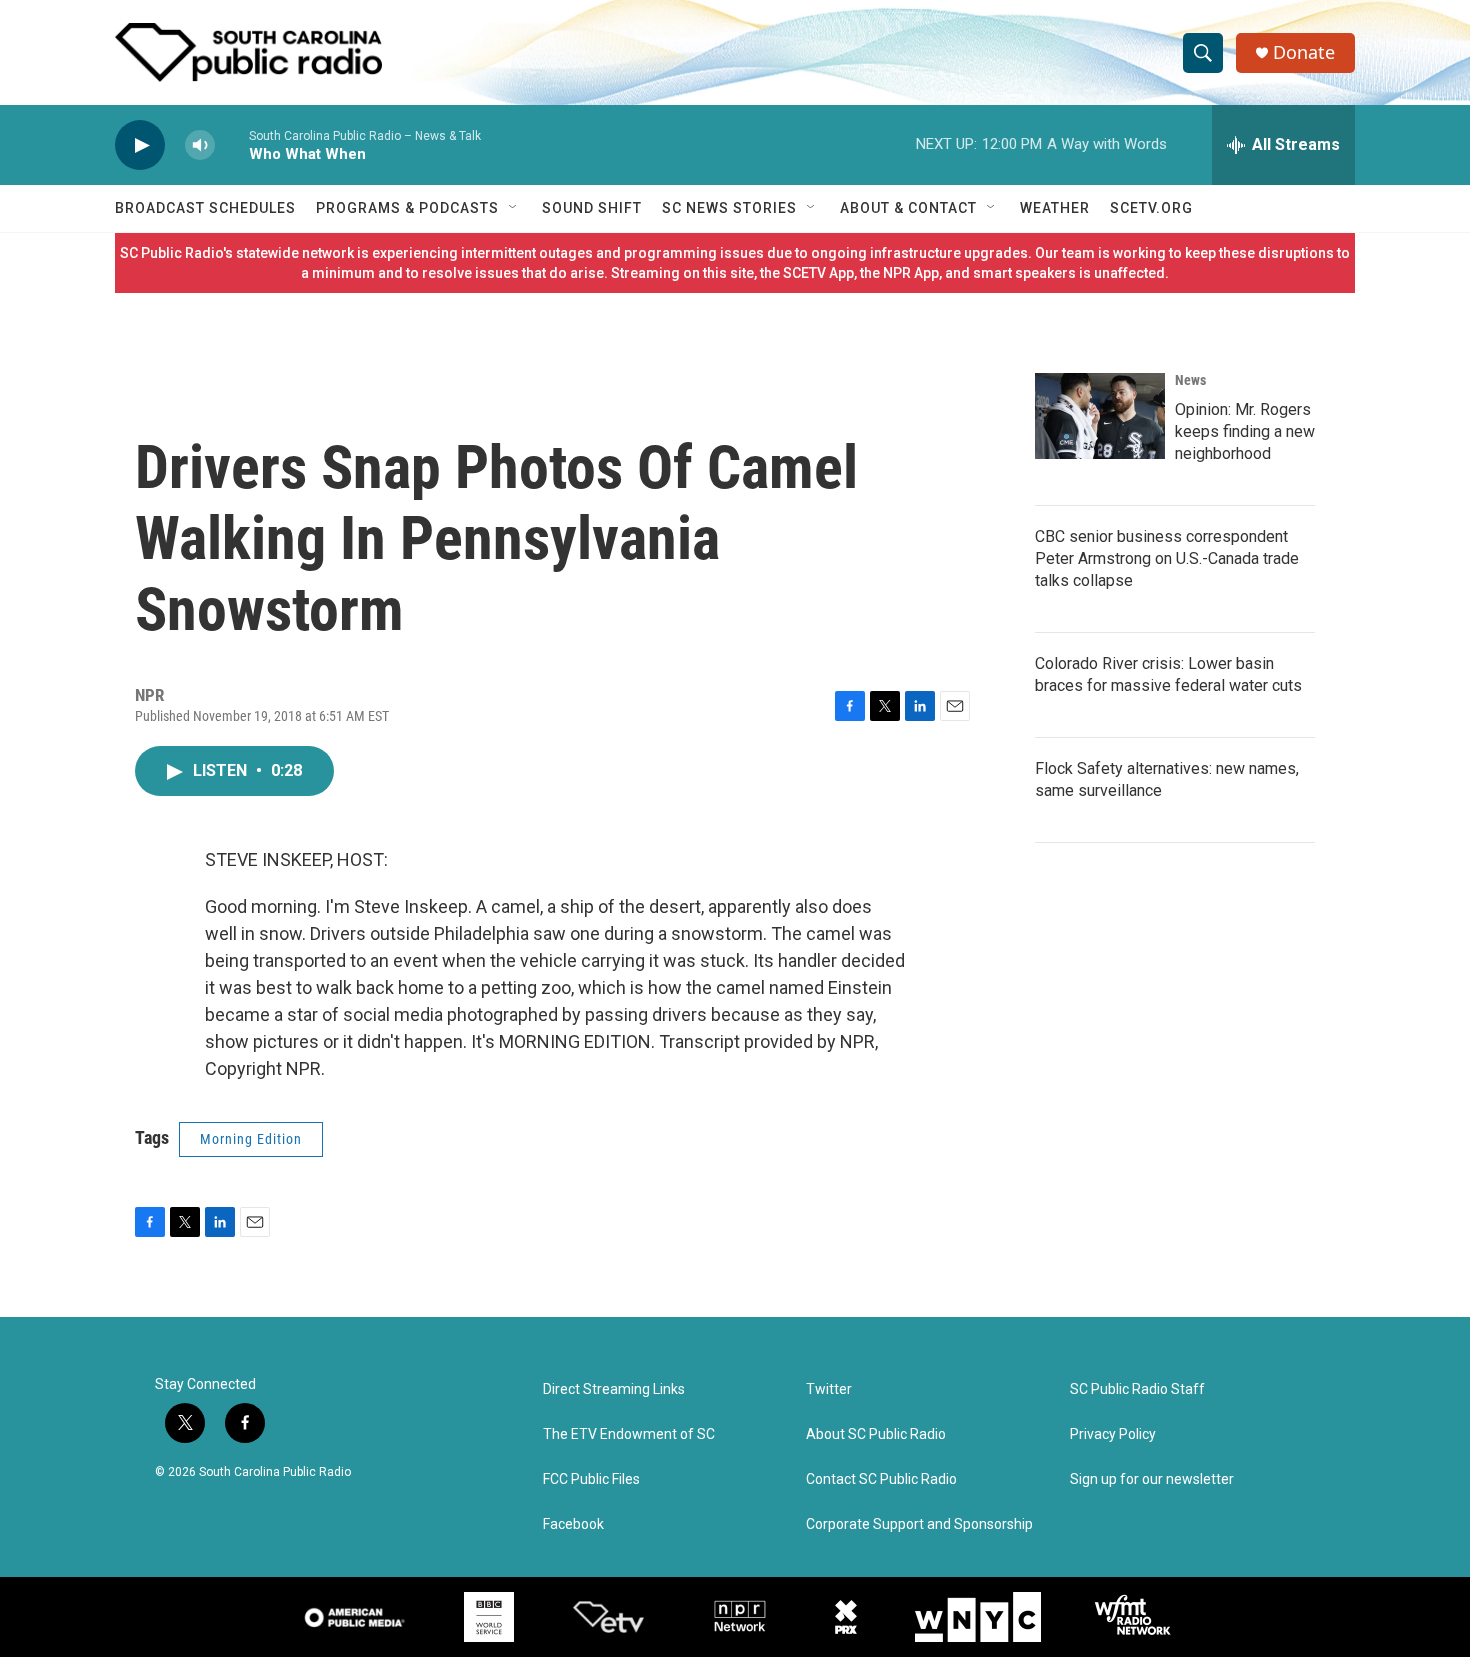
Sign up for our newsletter (1152, 1479)
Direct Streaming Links (614, 1389)
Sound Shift (592, 208)
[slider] (232, 144)
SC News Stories (729, 208)
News (1190, 380)
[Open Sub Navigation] (514, 208)
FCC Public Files (591, 1479)
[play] (140, 145)
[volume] (200, 145)
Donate (1304, 52)
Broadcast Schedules (205, 208)
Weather (1055, 208)
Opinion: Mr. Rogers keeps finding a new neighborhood (1245, 431)
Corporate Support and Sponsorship (919, 1524)
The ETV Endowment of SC (629, 1434)
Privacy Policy (1113, 1434)
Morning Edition (251, 1139)
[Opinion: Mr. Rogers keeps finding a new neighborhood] (1100, 416)
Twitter (829, 1389)
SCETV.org (1151, 208)
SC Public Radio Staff (1137, 1389)
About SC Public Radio (876, 1434)
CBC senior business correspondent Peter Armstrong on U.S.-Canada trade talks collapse (1167, 558)
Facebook (573, 1524)
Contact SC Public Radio (881, 1479)
